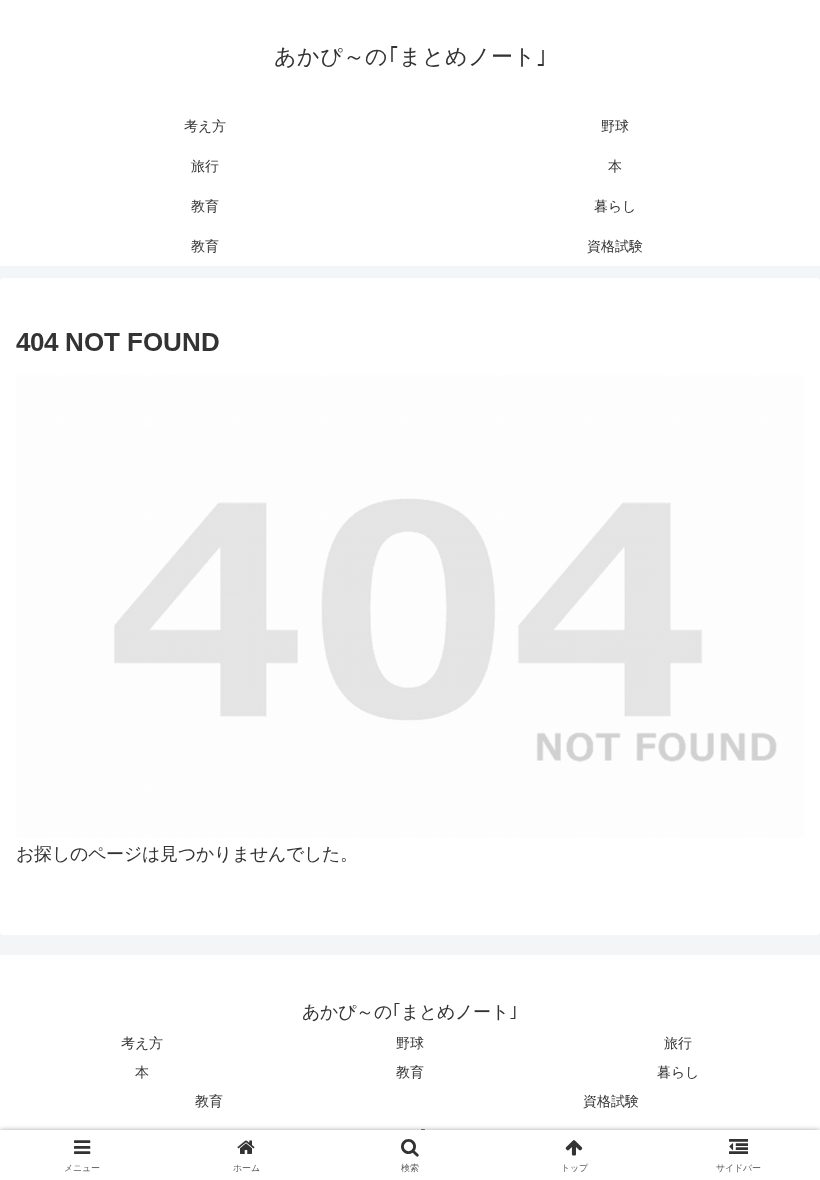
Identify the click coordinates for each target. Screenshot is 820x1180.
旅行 (678, 1043)
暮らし (678, 1072)
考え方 (142, 1043)
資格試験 (611, 1101)
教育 (410, 1072)
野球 (410, 1043)
